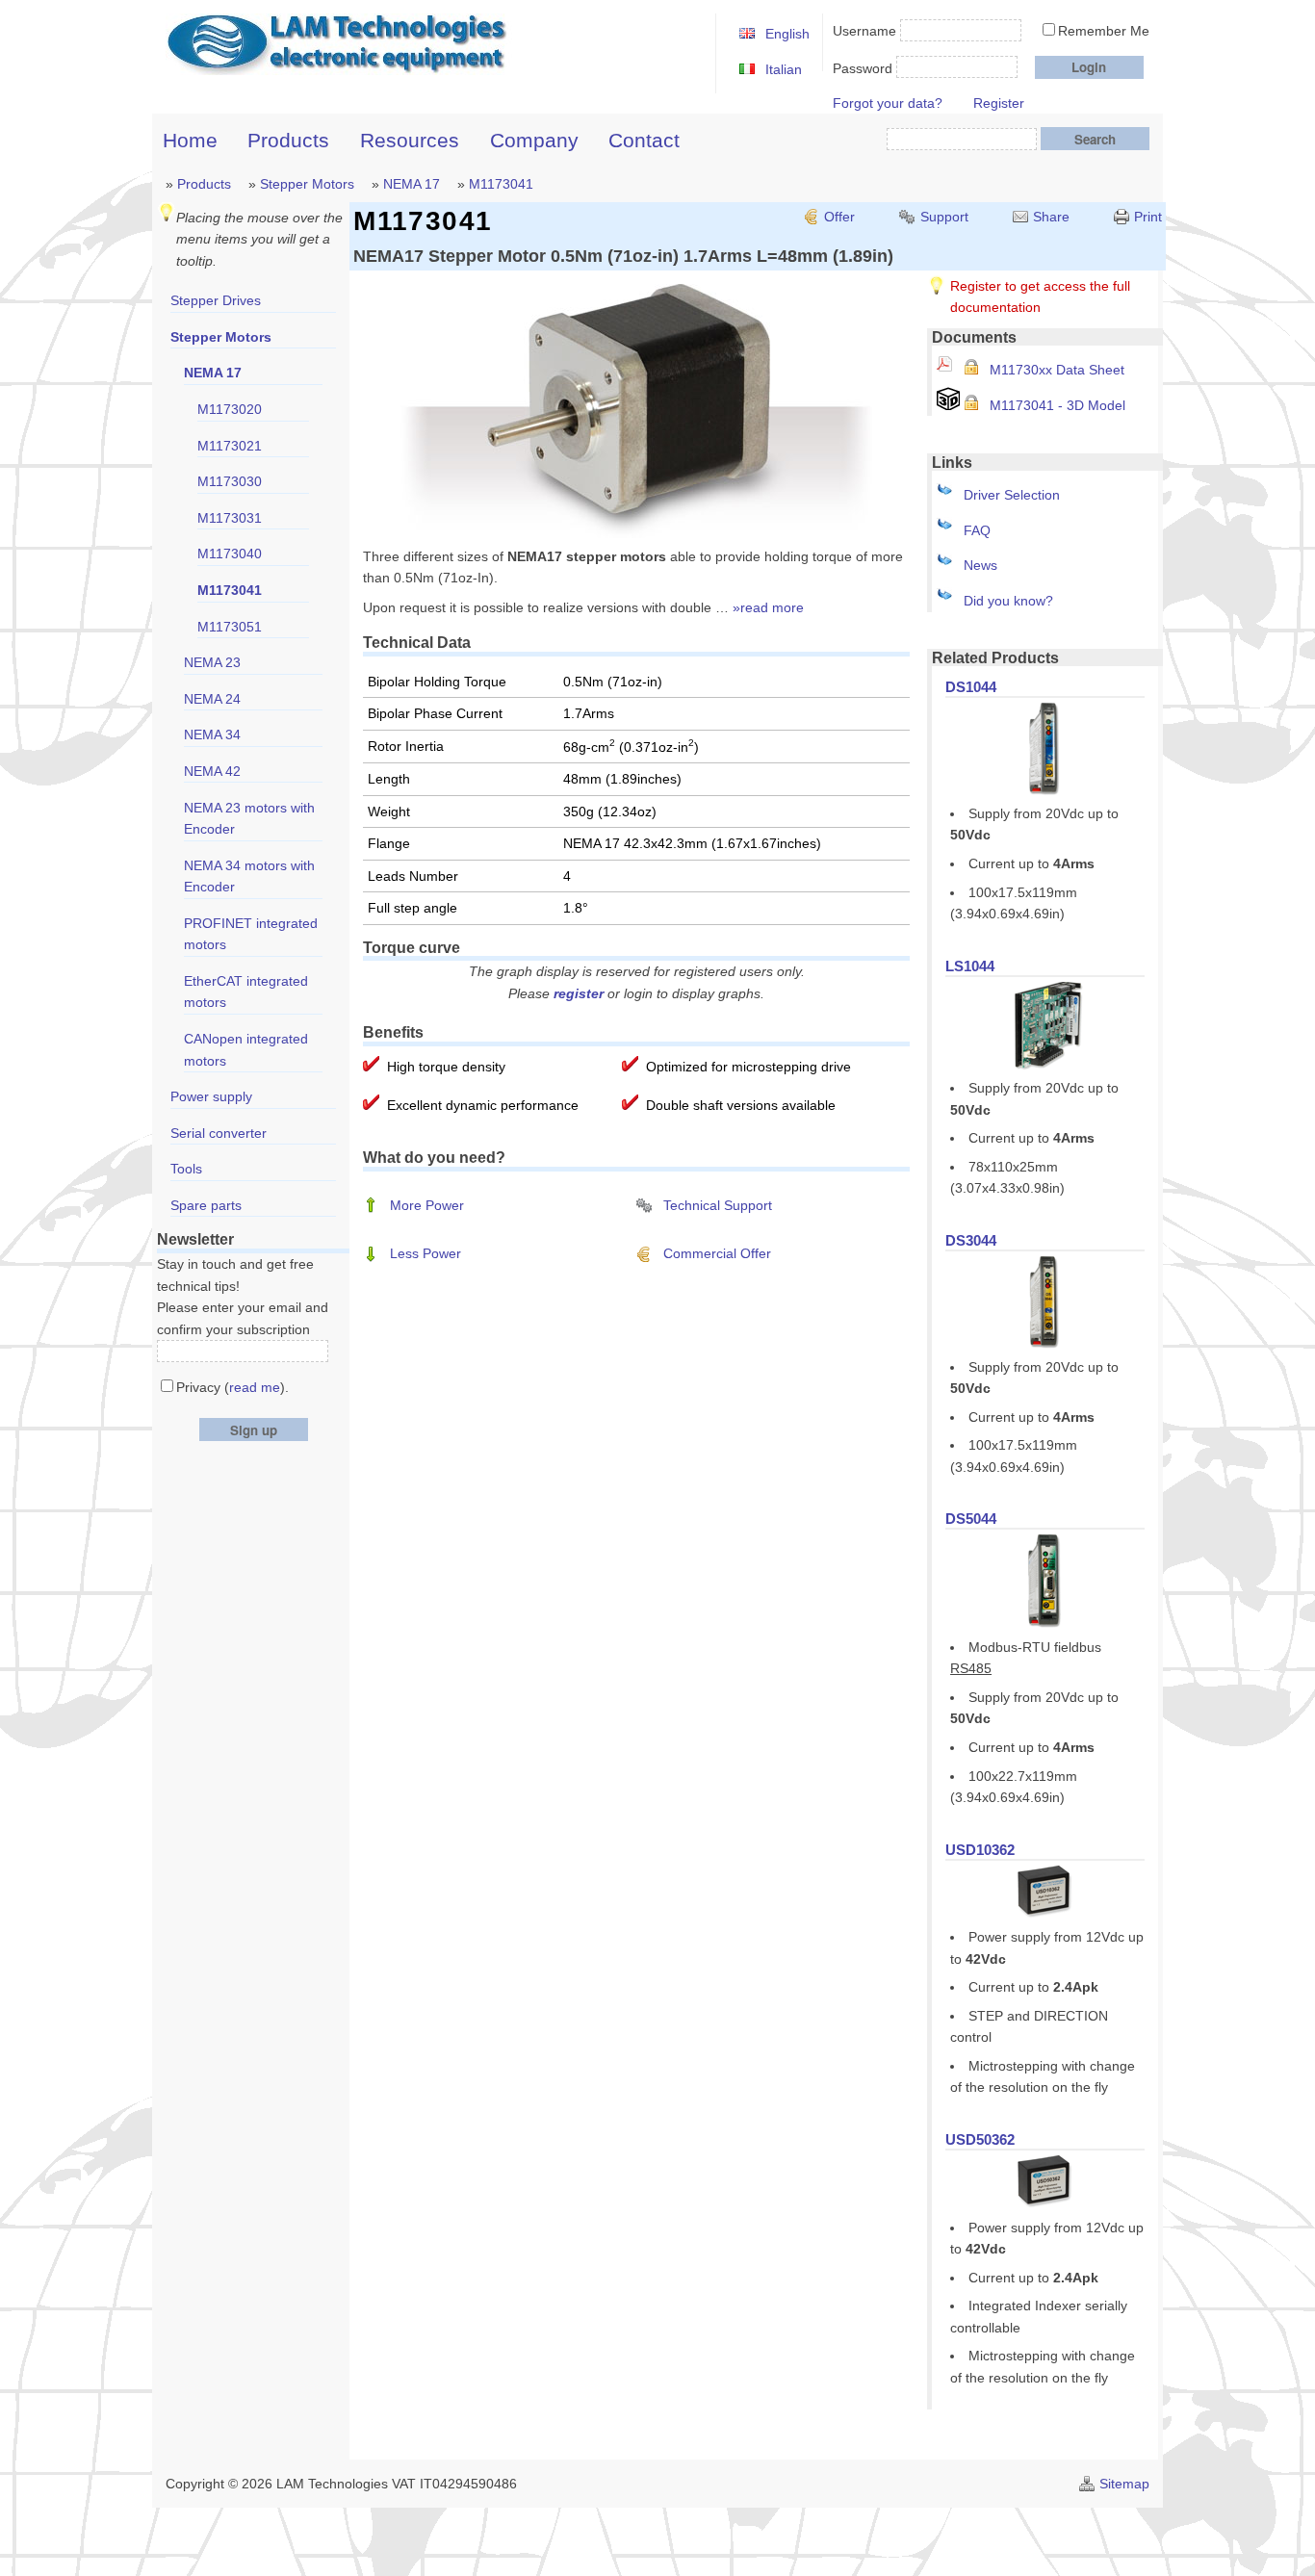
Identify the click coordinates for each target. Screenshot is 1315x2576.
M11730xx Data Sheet (1057, 370)
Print (1148, 217)
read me (255, 1387)
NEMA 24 (212, 699)
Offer (839, 217)
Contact (644, 140)
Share (1051, 217)
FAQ (977, 530)
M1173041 (501, 184)
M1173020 (230, 409)
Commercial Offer (717, 1253)
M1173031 (230, 518)
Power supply (211, 1096)
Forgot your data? (888, 103)
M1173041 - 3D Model (1057, 405)
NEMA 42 (212, 771)
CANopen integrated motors (246, 1050)
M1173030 (230, 481)
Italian (784, 69)
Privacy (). (232, 1387)
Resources (410, 140)
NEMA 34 (212, 734)
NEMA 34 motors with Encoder (249, 876)
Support (944, 217)
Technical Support (718, 1205)
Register (999, 103)
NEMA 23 (212, 662)
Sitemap (1124, 2484)
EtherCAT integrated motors (246, 992)
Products (288, 140)
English (787, 34)
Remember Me (1104, 31)
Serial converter (219, 1133)
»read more (768, 607)
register (579, 993)
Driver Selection (1012, 495)
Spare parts (206, 1205)
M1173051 (230, 627)
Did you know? (1008, 601)
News (980, 565)
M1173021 (230, 446)
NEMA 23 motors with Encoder (249, 819)
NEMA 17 (412, 184)
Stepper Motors (307, 184)
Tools (186, 1169)
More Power (427, 1205)
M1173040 (230, 554)
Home (190, 140)
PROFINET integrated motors (251, 934)
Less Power (425, 1253)
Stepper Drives (216, 300)
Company (534, 140)
